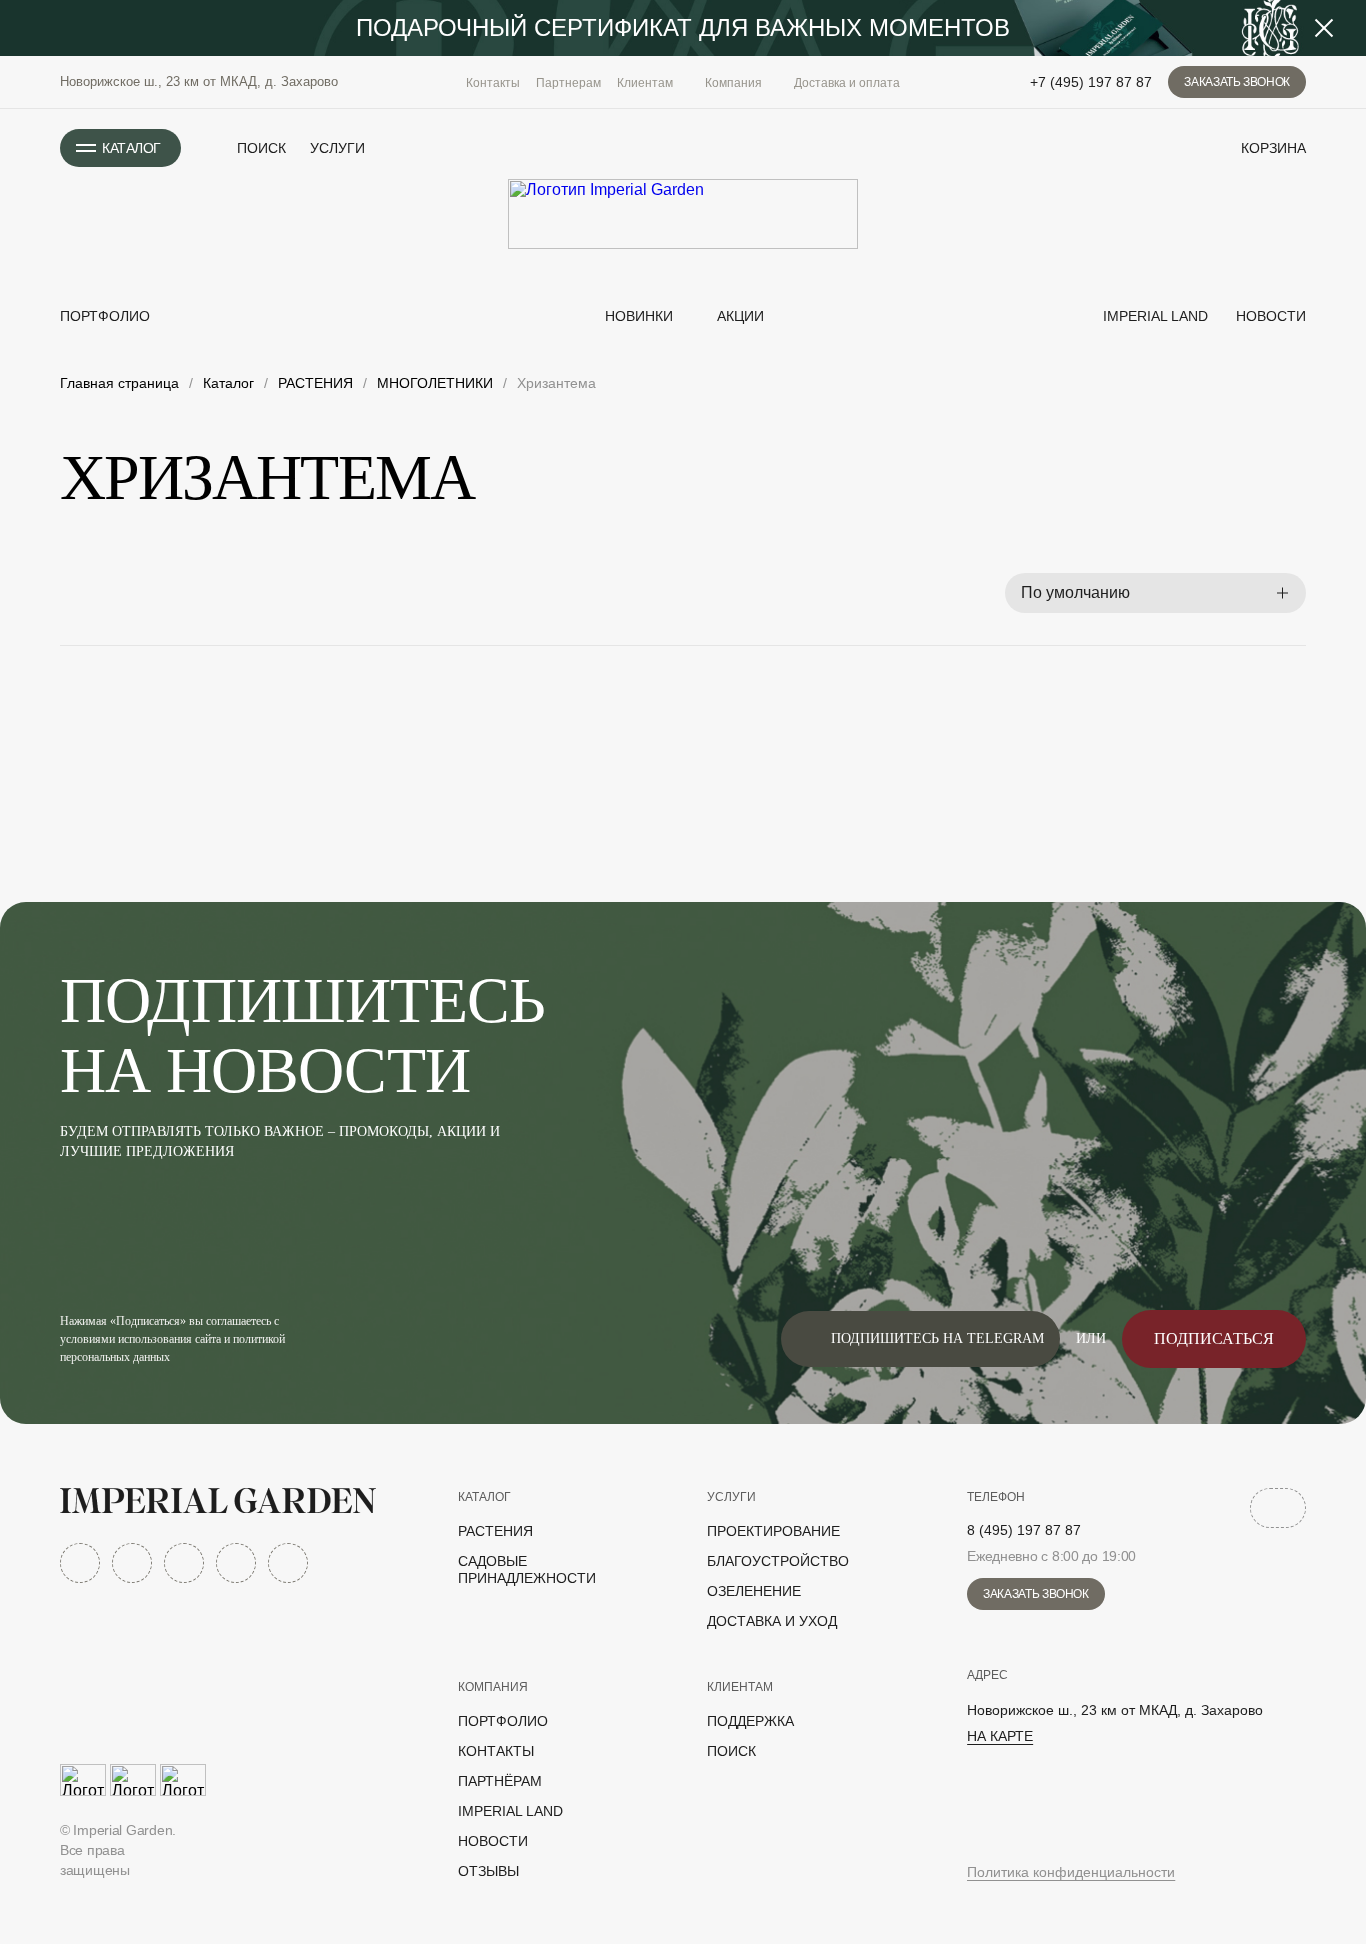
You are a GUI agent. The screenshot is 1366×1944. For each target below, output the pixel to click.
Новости (1269, 316)
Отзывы (488, 1871)
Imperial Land (1153, 316)
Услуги (337, 148)
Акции (740, 316)
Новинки (637, 316)
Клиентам (740, 1687)
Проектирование (773, 1531)
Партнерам (568, 83)
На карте (1000, 1736)
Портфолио (105, 316)
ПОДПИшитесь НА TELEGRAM (937, 1338)
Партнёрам (500, 1781)
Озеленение (754, 1591)
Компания (493, 1687)
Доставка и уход (772, 1621)
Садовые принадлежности (527, 1569)
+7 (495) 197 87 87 (1091, 82)
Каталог (484, 1497)
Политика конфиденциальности (1071, 1872)
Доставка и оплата (847, 83)
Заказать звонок (1237, 82)
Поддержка (750, 1721)
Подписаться (1214, 1338)
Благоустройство (778, 1561)
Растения (495, 1531)
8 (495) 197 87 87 (1024, 1530)
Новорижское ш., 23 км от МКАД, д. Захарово (199, 81)
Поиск (731, 1751)
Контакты (493, 83)
